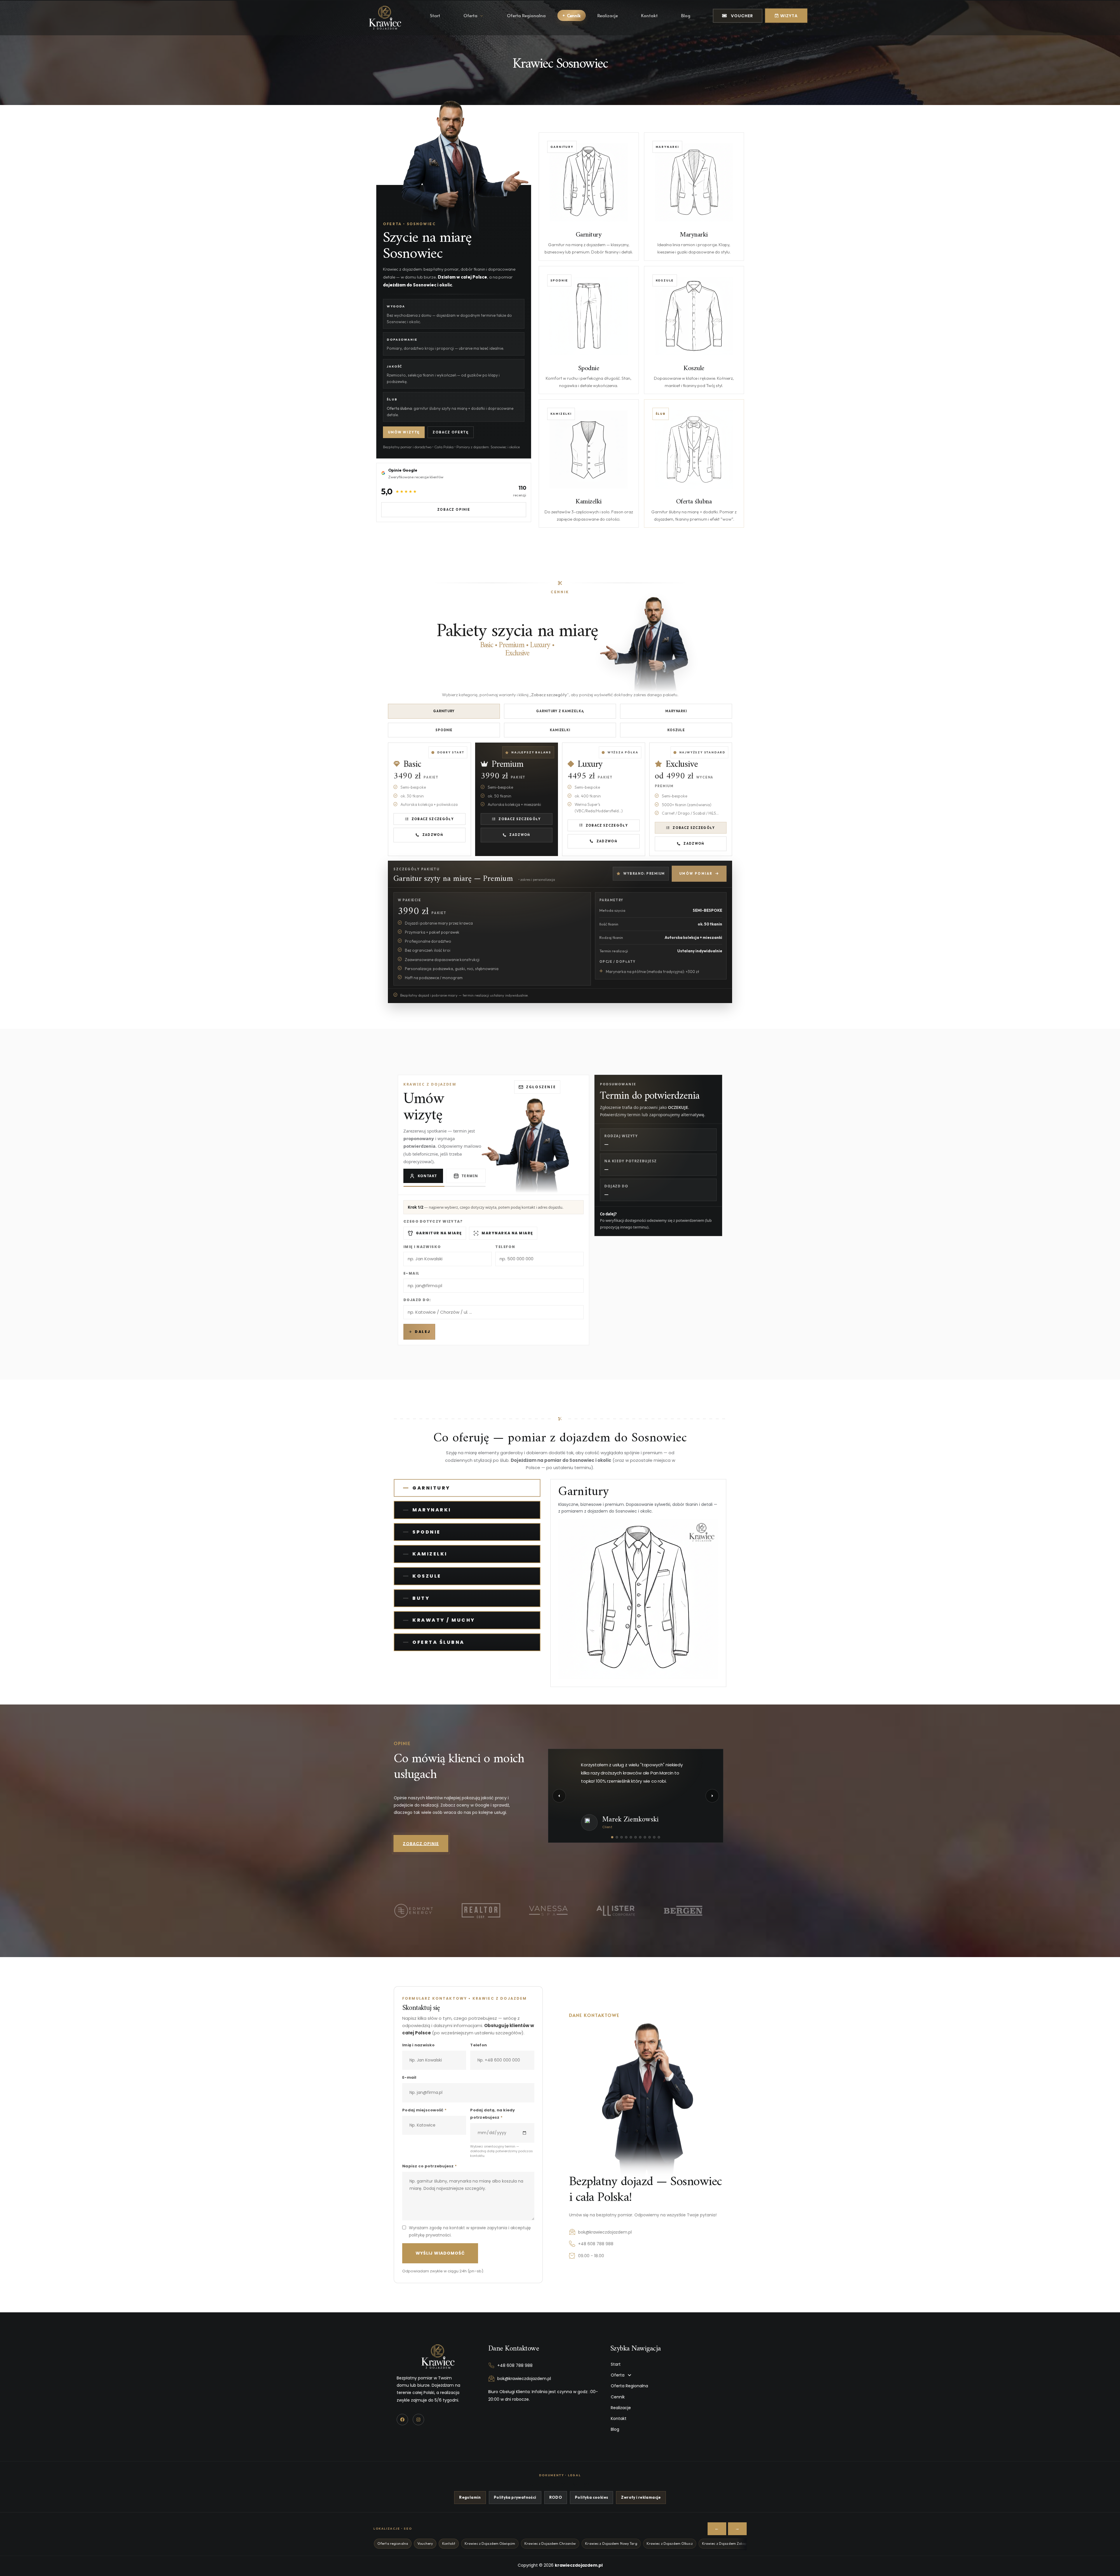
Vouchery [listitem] (425, 2543)
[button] (665, 2375)
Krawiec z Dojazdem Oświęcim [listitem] (490, 2543)
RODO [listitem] (556, 2497)
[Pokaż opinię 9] (650, 1837)
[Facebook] (402, 2420)
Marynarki (676, 711)
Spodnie (444, 730)
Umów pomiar (696, 874)
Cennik (574, 15)
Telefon (505, 1247)
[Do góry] (1105, 2565)
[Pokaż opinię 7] (640, 1837)
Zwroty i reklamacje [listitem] (641, 2497)
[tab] (467, 1488)
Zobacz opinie (454, 510)
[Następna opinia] (712, 1796)
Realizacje (608, 17)
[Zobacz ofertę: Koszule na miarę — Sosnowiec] (694, 330)
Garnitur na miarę (439, 1233)
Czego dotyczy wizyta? (433, 1221)
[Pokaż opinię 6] (636, 1837)
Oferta (470, 17)
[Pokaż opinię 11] (659, 1837)
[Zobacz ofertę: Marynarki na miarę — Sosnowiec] (694, 197)
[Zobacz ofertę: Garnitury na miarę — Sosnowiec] (589, 197)
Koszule (676, 730)
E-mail (412, 1273)
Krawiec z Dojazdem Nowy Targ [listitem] (611, 2543)
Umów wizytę (404, 432)
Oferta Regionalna (526, 17)
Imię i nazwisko (422, 1247)
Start (435, 17)
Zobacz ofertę (451, 432)
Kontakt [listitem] (449, 2543)
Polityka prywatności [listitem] (515, 2497)
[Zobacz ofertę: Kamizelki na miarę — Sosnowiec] (589, 463)
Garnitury (444, 711)
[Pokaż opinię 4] (626, 1837)
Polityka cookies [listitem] (591, 2497)
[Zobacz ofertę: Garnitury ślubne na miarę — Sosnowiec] (694, 463)
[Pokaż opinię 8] (645, 1837)
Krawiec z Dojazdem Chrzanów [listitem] (550, 2543)
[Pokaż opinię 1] (612, 1837)
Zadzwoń (433, 835)
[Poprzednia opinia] (559, 1796)
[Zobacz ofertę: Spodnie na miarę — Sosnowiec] (589, 330)
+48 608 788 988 (596, 2244)
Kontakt (649, 17)
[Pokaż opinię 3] (622, 1837)
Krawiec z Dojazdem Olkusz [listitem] (670, 2543)
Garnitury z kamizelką (560, 711)
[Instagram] (418, 2420)
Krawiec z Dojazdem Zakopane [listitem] (728, 2543)
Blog (686, 17)
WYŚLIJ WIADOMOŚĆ (440, 2253)
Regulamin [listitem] (470, 2497)
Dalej (422, 1332)
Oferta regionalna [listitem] (393, 2543)
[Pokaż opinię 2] (617, 1837)
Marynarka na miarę (507, 1233)
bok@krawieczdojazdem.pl (605, 2232)
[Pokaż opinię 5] (631, 1837)
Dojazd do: (417, 1300)
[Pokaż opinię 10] (654, 1837)
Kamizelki (560, 730)
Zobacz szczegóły (433, 819)
